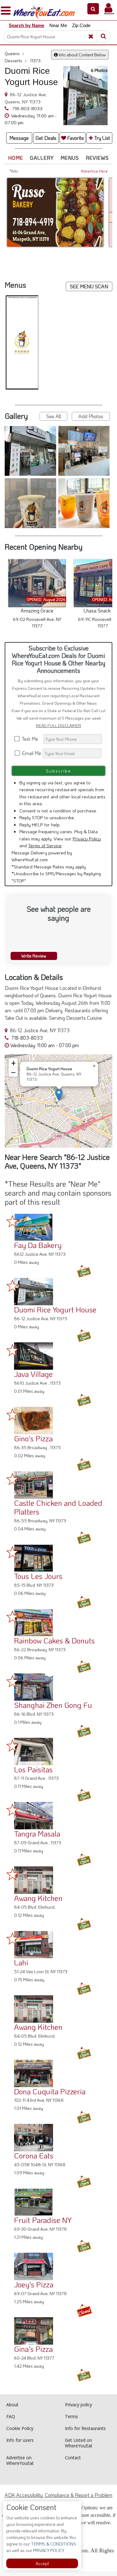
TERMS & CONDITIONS (53, 2544)
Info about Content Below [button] (82, 55)
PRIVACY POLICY (48, 2550)
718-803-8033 (27, 108)
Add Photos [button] (91, 421)
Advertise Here (94, 171)
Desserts (16, 61)
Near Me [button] (58, 25)
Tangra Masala (37, 1838)
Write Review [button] (34, 960)
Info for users (20, 2445)
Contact (73, 2462)
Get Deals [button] (46, 138)
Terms (71, 2421)
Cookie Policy (20, 2433)
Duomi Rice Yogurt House (55, 1314)
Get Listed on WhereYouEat (79, 2448)
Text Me (31, 743)
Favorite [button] (75, 138)
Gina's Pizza (33, 2354)
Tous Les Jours (38, 1581)
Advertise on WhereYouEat (20, 2465)
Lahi (21, 1967)
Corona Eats (34, 2160)
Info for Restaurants (85, 2433)
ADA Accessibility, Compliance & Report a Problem (58, 2500)
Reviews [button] (97, 158)
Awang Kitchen (38, 1903)
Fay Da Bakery (38, 1250)
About (12, 2409)
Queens (15, 53)
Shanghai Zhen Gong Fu (53, 1710)
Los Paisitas (33, 1774)
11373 (35, 61)
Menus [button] (70, 158)
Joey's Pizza (34, 2289)
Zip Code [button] (81, 25)
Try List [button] (102, 138)
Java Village (33, 1379)
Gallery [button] (42, 158)
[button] (93, 9)
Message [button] (19, 138)
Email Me (31, 758)
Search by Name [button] (27, 25)
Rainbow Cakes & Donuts (54, 1645)
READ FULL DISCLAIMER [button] (58, 730)
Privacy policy (78, 2409)
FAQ (11, 2421)
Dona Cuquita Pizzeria (50, 2096)
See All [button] (54, 421)
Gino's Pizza (33, 1443)
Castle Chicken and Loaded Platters (58, 1512)
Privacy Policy (87, 843)
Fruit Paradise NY (43, 2225)
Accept (42, 2563)
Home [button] (16, 158)
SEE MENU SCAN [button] (89, 286)
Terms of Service (45, 850)
